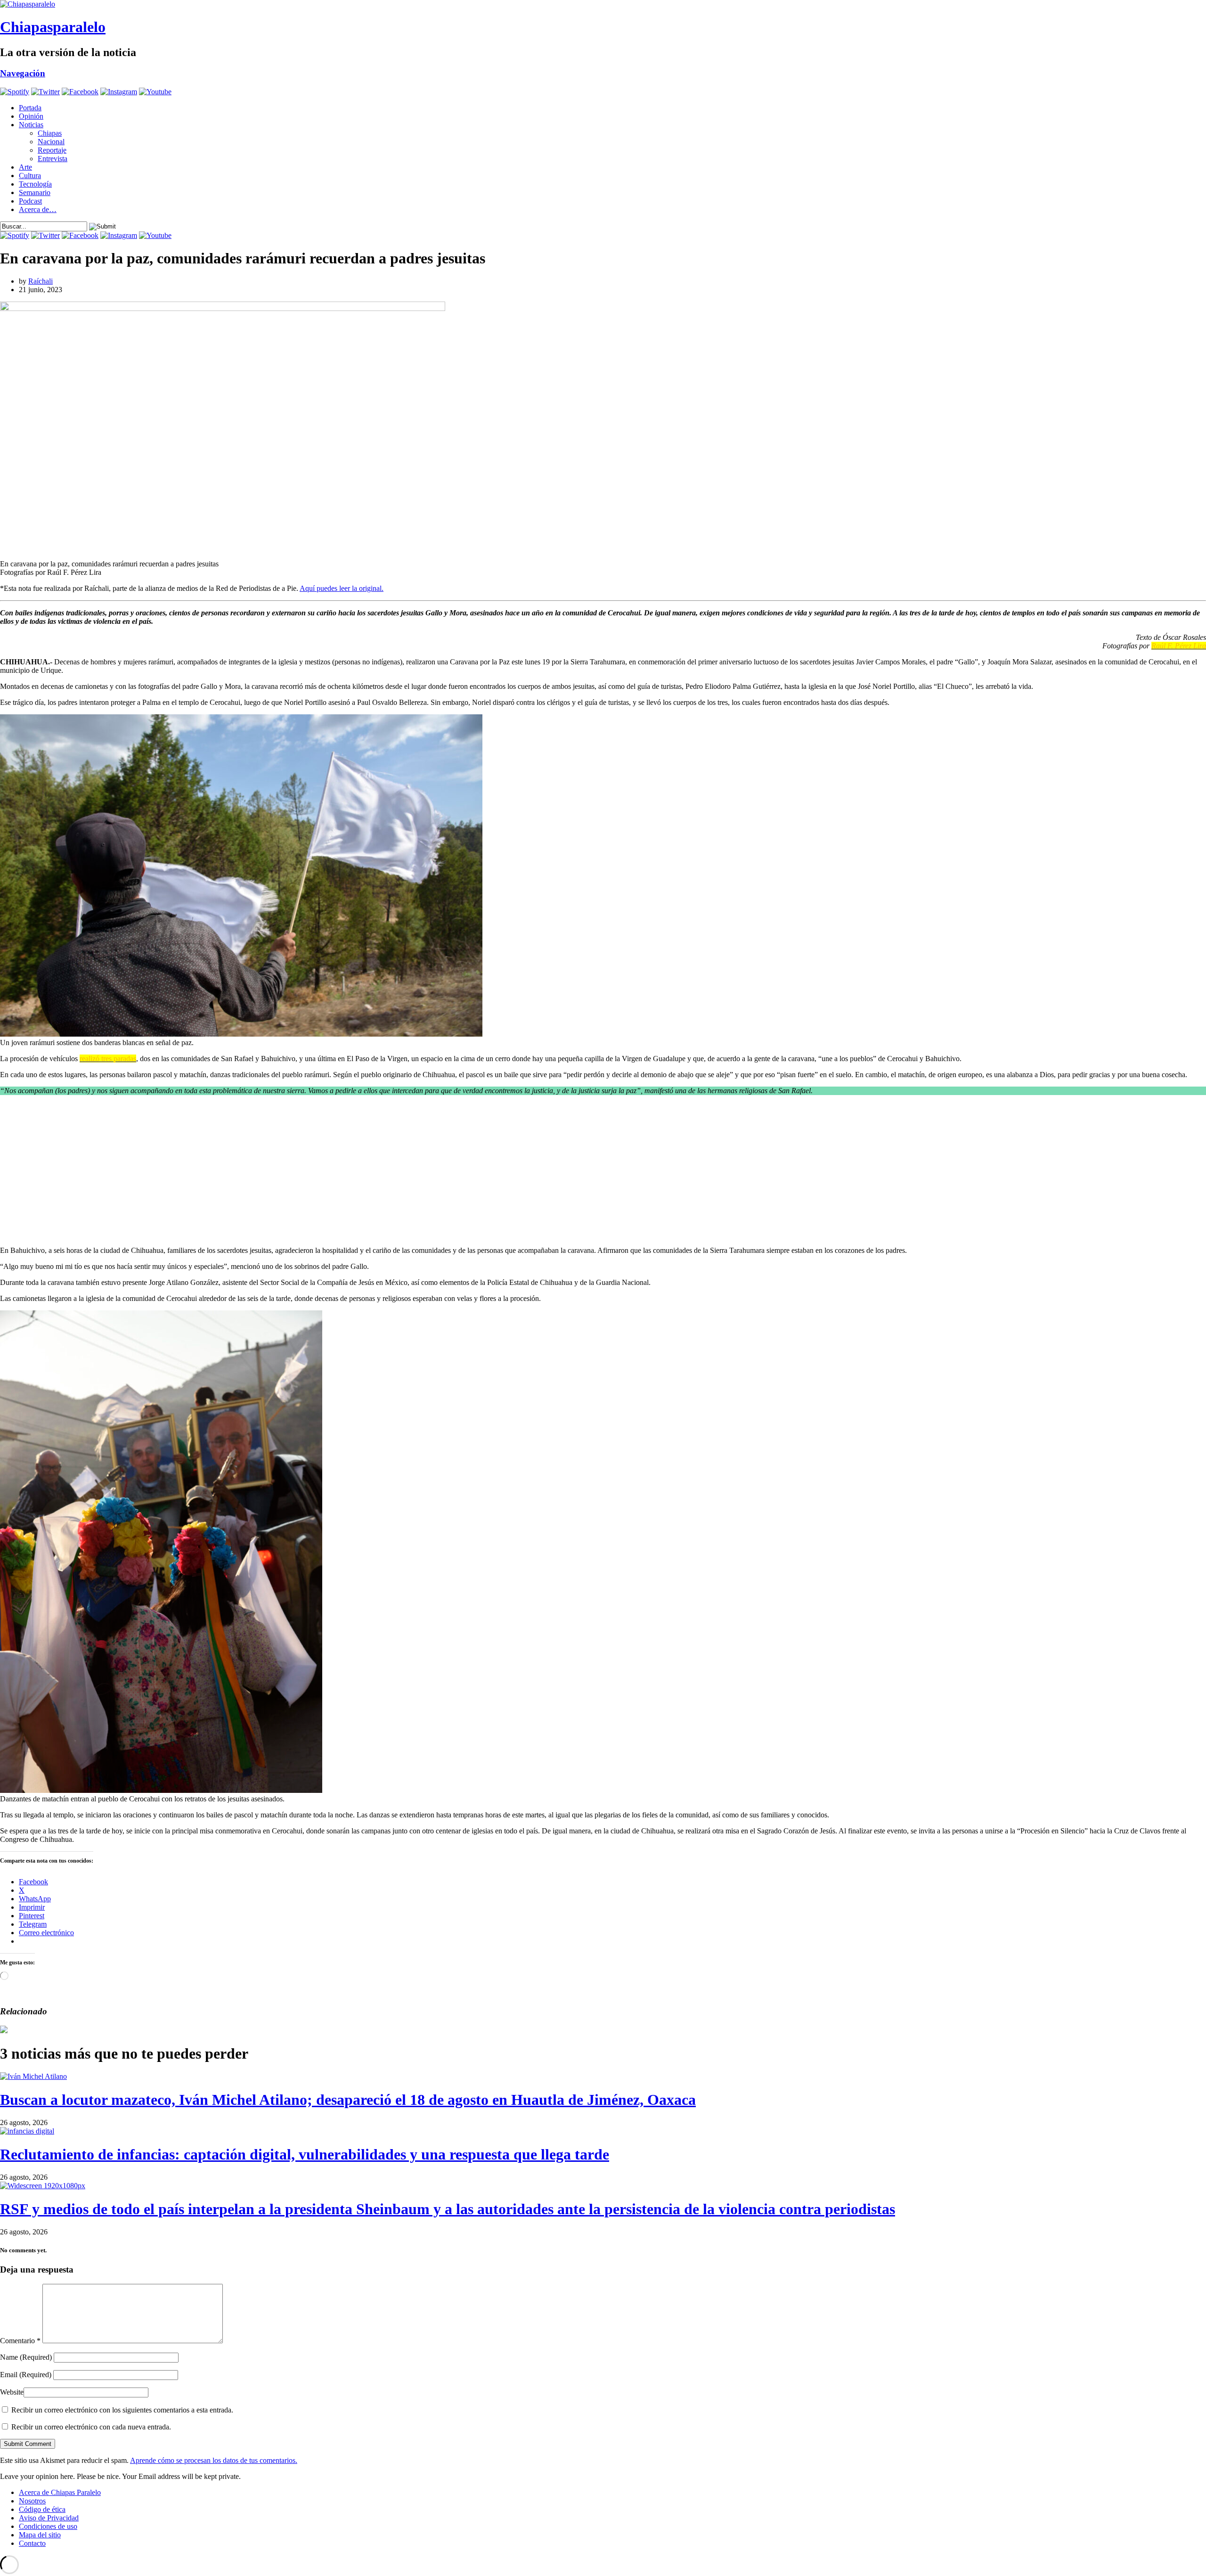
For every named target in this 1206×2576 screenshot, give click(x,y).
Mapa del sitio (40, 2535)
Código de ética (42, 2509)
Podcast (30, 201)
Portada (30, 108)
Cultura (30, 176)
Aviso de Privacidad (49, 2518)
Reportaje (52, 150)
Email (26, 2375)
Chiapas (50, 133)
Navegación (23, 73)
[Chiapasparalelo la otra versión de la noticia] (603, 4)
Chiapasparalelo (53, 27)
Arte (25, 167)
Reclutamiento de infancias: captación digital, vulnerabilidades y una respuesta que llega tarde (305, 2154)
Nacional (51, 142)
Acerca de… (38, 209)
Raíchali (41, 281)
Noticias (31, 125)
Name (26, 2357)
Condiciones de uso (48, 2526)
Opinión (31, 116)
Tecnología (35, 184)
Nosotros (32, 2501)
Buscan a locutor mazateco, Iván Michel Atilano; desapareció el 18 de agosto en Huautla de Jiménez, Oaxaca (348, 2100)
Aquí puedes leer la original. (342, 588)
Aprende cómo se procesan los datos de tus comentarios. (214, 2460)
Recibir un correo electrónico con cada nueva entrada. (91, 2427)
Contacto (32, 2543)
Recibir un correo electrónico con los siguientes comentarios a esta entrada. (122, 2410)
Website (12, 2392)
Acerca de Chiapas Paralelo (60, 2492)
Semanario (35, 192)
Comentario (20, 2341)
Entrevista (53, 159)
